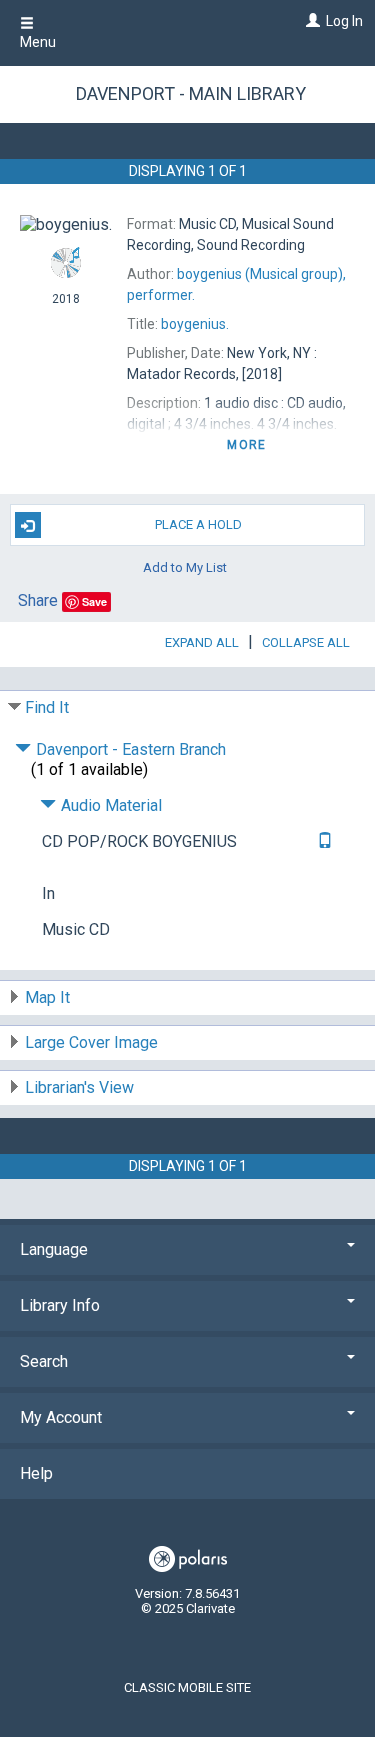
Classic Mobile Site (187, 1687)
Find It (47, 707)
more (246, 445)
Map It (47, 997)
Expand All (202, 642)
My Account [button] (61, 1417)
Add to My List (185, 566)
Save (94, 601)
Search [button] (44, 1361)
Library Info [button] (60, 1305)
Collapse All (306, 642)
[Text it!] (322, 841)
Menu (38, 42)
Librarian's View (79, 1087)
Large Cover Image (91, 1042)
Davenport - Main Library (191, 93)
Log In (344, 21)
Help (36, 1473)
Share (38, 600)
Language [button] (54, 1249)
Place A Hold (198, 524)
